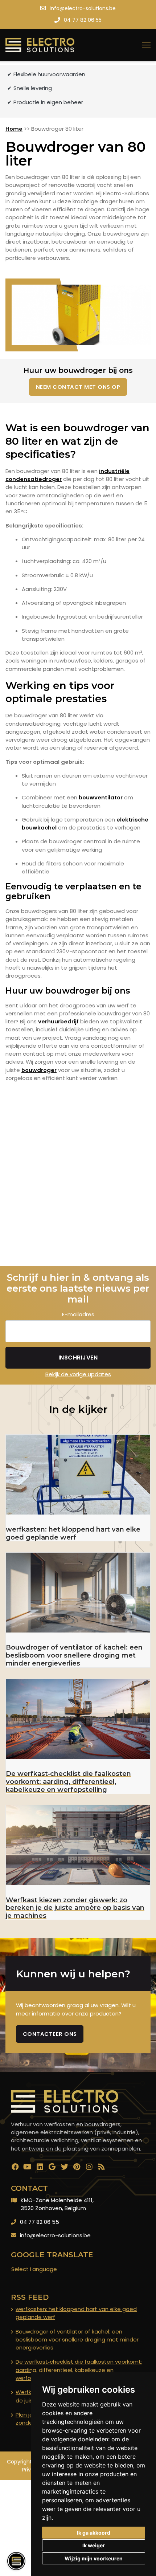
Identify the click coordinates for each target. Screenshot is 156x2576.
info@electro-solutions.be (55, 2235)
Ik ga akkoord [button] (94, 2533)
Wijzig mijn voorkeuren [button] (94, 2558)
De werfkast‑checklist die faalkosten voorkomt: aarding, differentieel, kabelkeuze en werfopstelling (79, 2370)
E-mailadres (78, 1314)
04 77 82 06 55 (40, 2222)
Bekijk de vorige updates (78, 1374)
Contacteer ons (50, 2034)
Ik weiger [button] (94, 2545)
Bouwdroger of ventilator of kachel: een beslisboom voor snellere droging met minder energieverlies (77, 2340)
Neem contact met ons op (78, 387)
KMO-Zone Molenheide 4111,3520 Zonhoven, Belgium (57, 2204)
